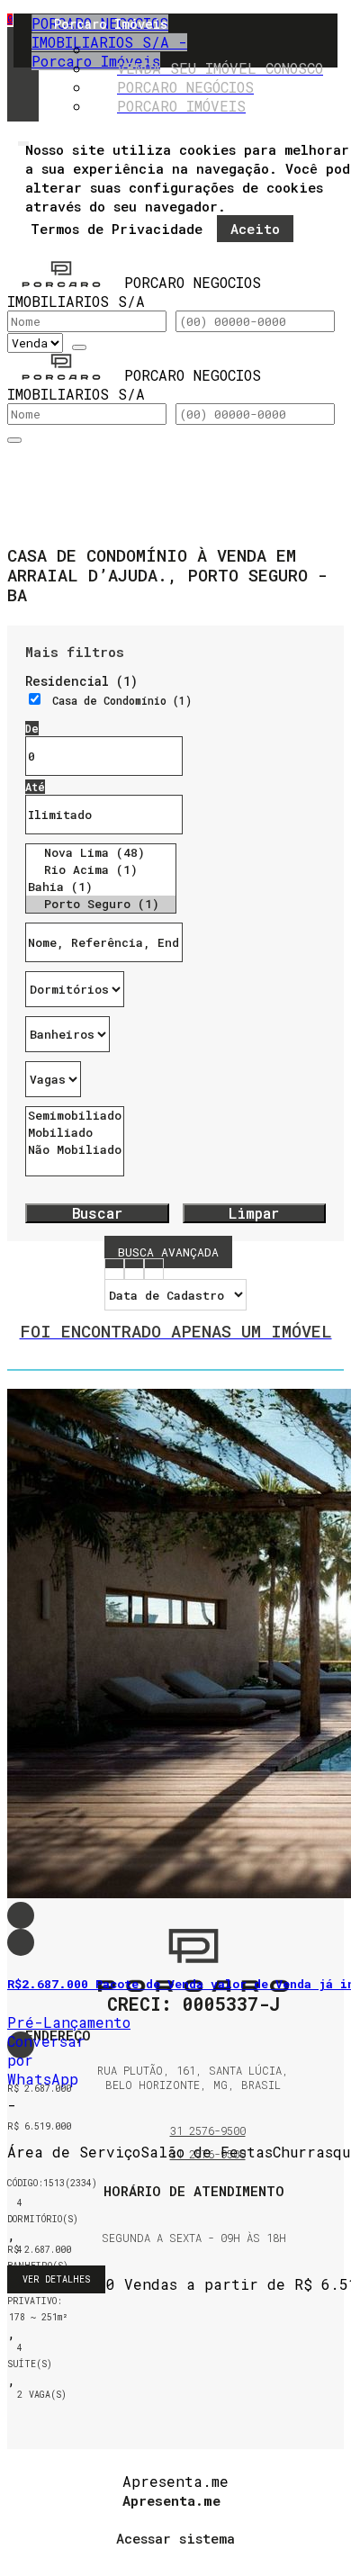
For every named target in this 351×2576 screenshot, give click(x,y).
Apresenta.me (175, 2481)
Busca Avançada (168, 1252)
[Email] (194, 2298)
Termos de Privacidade (117, 229)
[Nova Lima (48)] (101, 853)
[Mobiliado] (75, 1133)
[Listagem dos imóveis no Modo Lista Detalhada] (134, 1271)
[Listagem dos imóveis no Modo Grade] (114, 1271)
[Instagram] (194, 2343)
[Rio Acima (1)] (101, 870)
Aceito (255, 229)
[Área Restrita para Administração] (175, 2535)
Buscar (97, 1213)
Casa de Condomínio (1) (122, 700)
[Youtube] (194, 2366)
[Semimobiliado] (75, 1116)
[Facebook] (194, 2321)
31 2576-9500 (208, 2130)
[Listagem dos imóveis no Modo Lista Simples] (154, 1271)
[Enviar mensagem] (79, 347)
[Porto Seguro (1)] (101, 904)
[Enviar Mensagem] (14, 440)
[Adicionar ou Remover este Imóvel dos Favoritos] (21, 1942)
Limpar (254, 1213)
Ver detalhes (56, 2279)
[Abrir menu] (23, 139)
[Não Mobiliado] (75, 1150)
